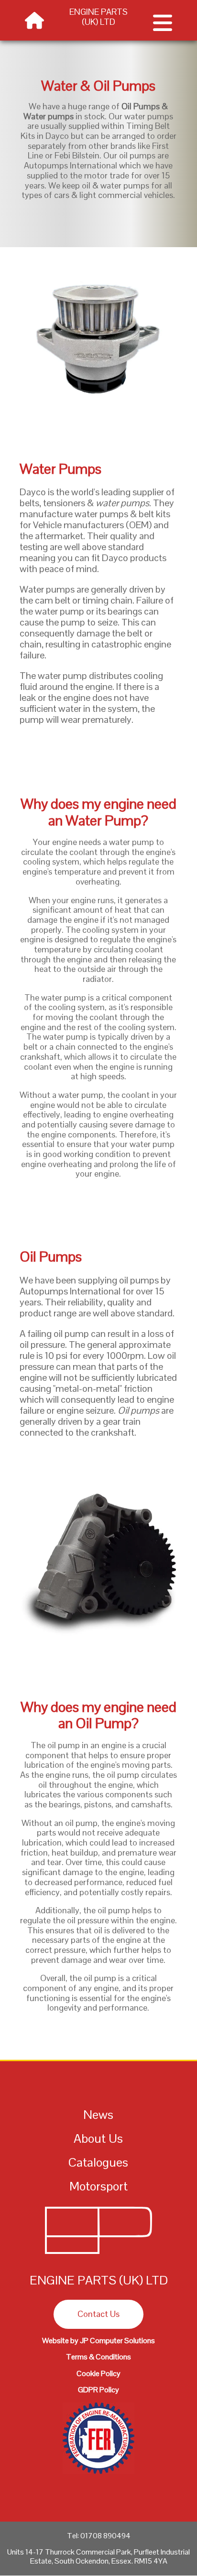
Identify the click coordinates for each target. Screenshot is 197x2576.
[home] (34, 23)
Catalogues (98, 2162)
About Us (98, 2138)
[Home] (98, 2256)
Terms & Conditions (98, 2357)
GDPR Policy (98, 2390)
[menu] (163, 28)
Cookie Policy (98, 2373)
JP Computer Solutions (117, 2341)
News (98, 2115)
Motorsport (98, 2186)
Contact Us (98, 2314)
